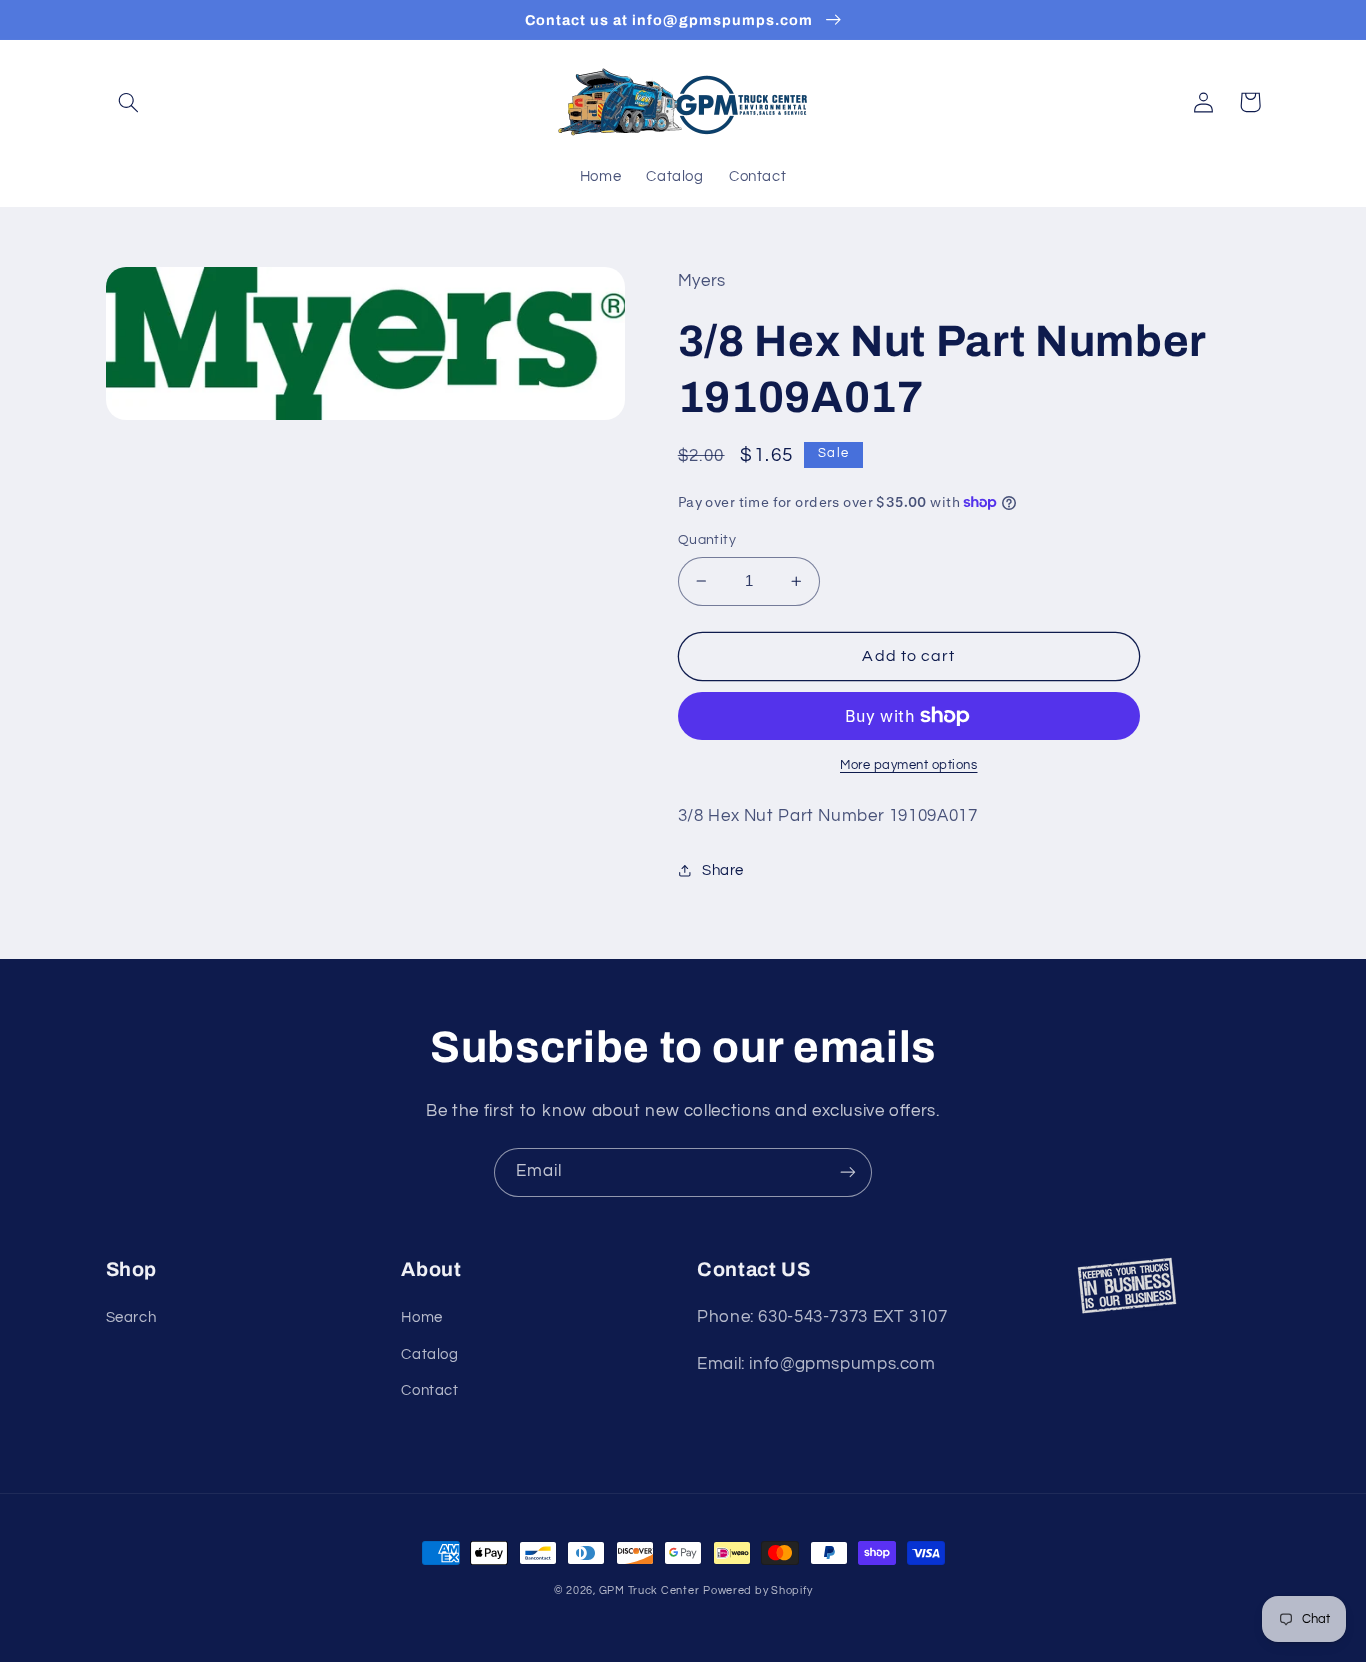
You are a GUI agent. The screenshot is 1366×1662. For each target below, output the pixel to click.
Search (131, 1317)
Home (422, 1317)
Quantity (707, 540)
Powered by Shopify (757, 1590)
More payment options (909, 765)
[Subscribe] (848, 1172)
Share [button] (723, 870)
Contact (429, 1390)
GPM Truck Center (649, 1590)
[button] (129, 102)
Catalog (429, 1354)
